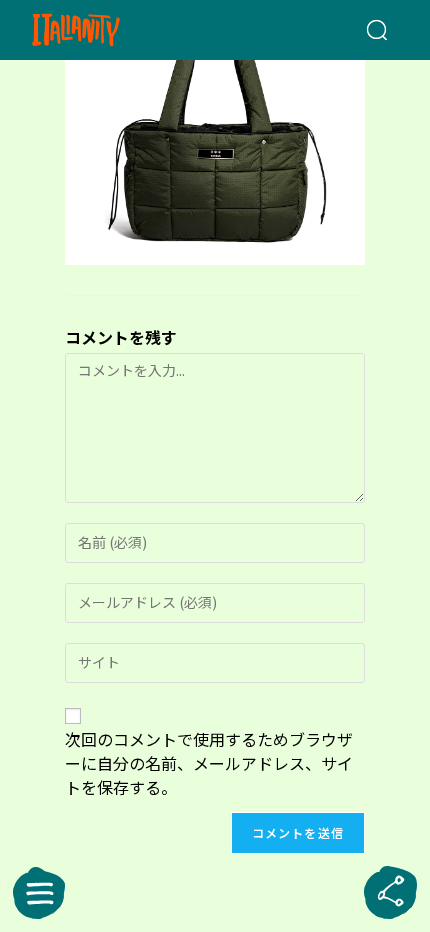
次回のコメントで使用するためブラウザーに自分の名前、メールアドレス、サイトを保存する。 (209, 763)
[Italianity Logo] (105, 30)
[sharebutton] (391, 893)
